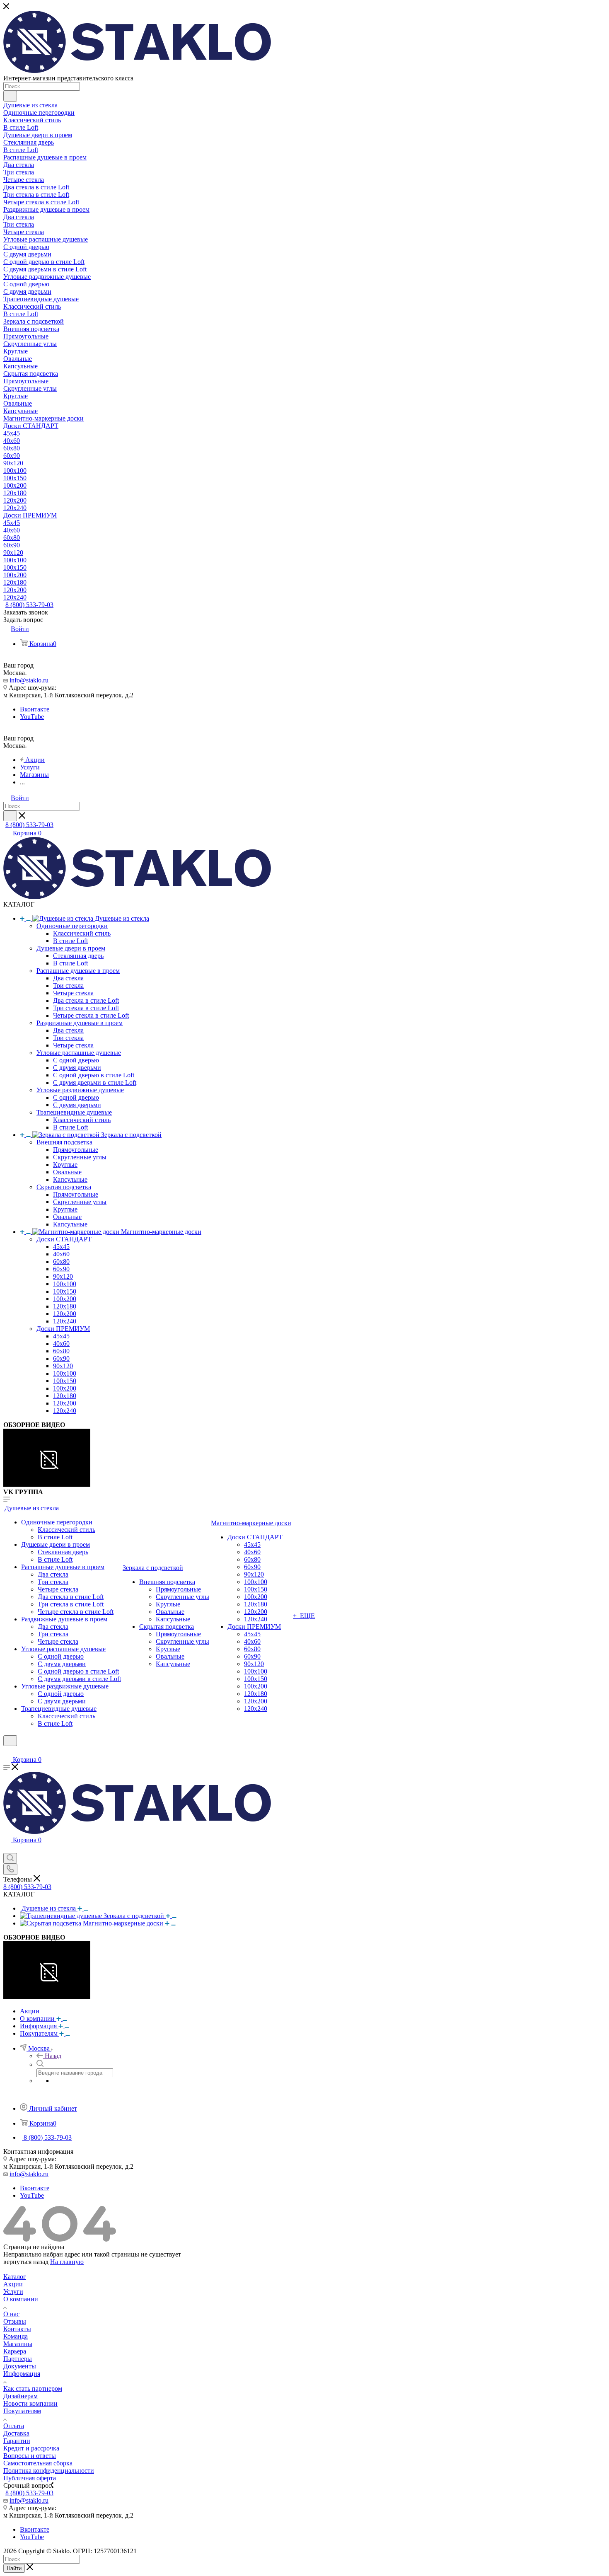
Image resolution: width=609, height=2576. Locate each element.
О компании (21, 2299)
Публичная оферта (30, 2478)
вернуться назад (26, 2262)
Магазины (18, 2344)
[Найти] (10, 96)
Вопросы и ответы (30, 2456)
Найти (14, 2568)
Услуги (13, 2292)
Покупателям (22, 2411)
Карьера (15, 2351)
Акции (13, 2284)
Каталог (15, 2277)
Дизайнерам (21, 2396)
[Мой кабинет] (7, 1751)
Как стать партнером (33, 2389)
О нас (11, 2314)
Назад (53, 2056)
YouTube (32, 717)
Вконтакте (35, 709)
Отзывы (15, 2321)
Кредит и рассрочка (31, 2448)
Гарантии (17, 2441)
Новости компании (30, 2403)
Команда (16, 2336)
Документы (20, 2366)
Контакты (17, 2329)
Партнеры (18, 2359)
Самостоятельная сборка (38, 2463)
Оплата (14, 2426)
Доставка (16, 2433)
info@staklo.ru (29, 680)
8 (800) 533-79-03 (29, 605)
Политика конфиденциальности (49, 2471)
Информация (22, 2374)
